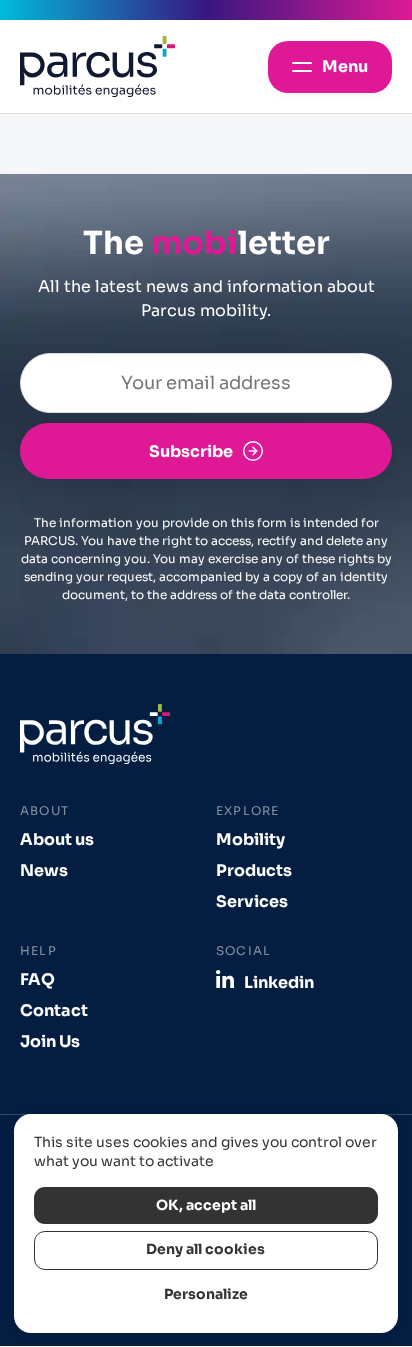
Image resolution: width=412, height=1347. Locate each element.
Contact (54, 1010)
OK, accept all (206, 1205)
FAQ (37, 979)
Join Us (50, 1041)
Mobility (250, 839)
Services (252, 901)
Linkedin (279, 982)
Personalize (206, 1294)
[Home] (97, 66)
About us (57, 839)
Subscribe (191, 451)
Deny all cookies (205, 1249)
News (44, 870)
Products (254, 870)
